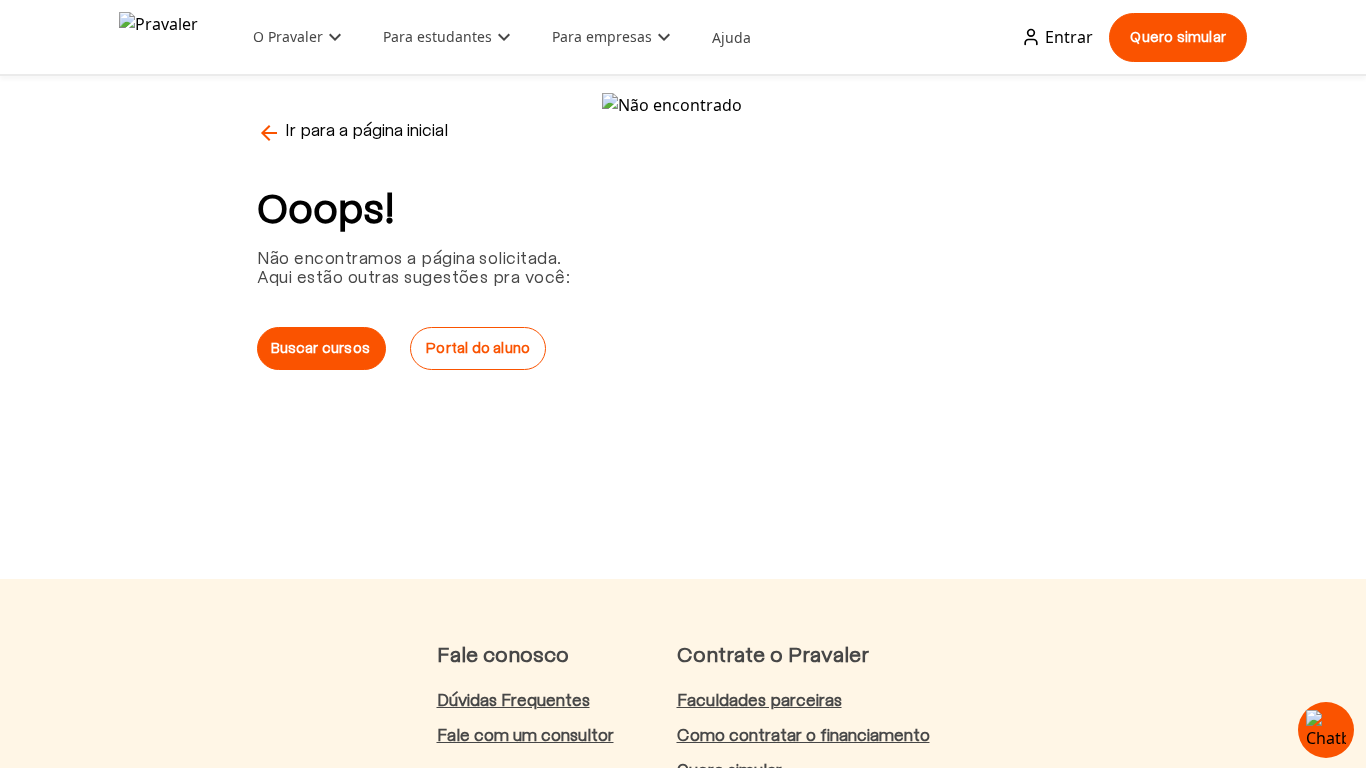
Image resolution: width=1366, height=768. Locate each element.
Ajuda (731, 37)
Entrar (1069, 37)
